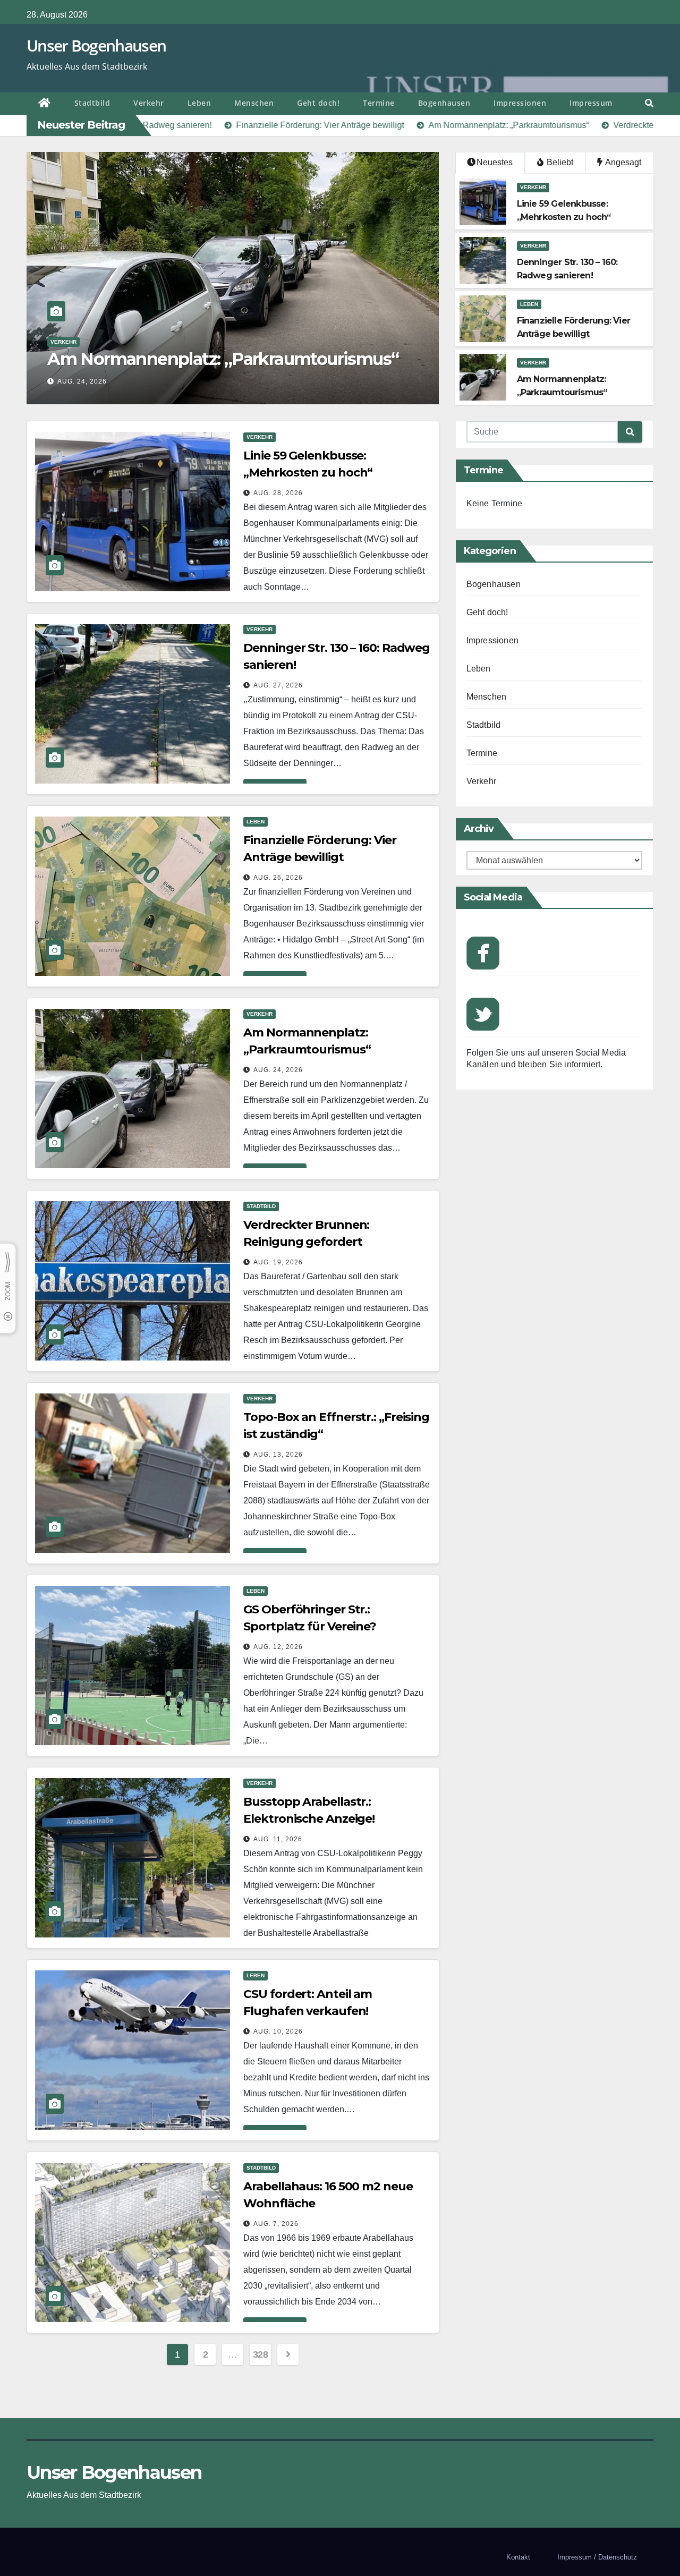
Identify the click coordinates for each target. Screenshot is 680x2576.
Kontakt (518, 2557)
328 (261, 2354)
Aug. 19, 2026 (82, 381)
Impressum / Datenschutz (597, 2557)
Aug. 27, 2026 (278, 685)
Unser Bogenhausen (96, 45)
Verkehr (149, 103)
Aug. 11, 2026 (278, 1839)
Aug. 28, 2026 (278, 493)
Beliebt (559, 162)
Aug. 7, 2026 (276, 2224)
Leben (199, 103)
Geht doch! (318, 103)
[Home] (45, 104)
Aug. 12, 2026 (278, 1647)
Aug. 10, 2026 (278, 2031)
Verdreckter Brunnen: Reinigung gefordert (218, 359)
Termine (379, 103)
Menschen (254, 103)
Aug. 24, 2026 (278, 1070)
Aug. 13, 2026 (278, 1455)
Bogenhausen (444, 103)
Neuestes (495, 162)
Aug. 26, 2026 (278, 878)
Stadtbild (92, 103)
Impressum (591, 103)
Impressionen (520, 103)
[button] (649, 103)
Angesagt (622, 162)
